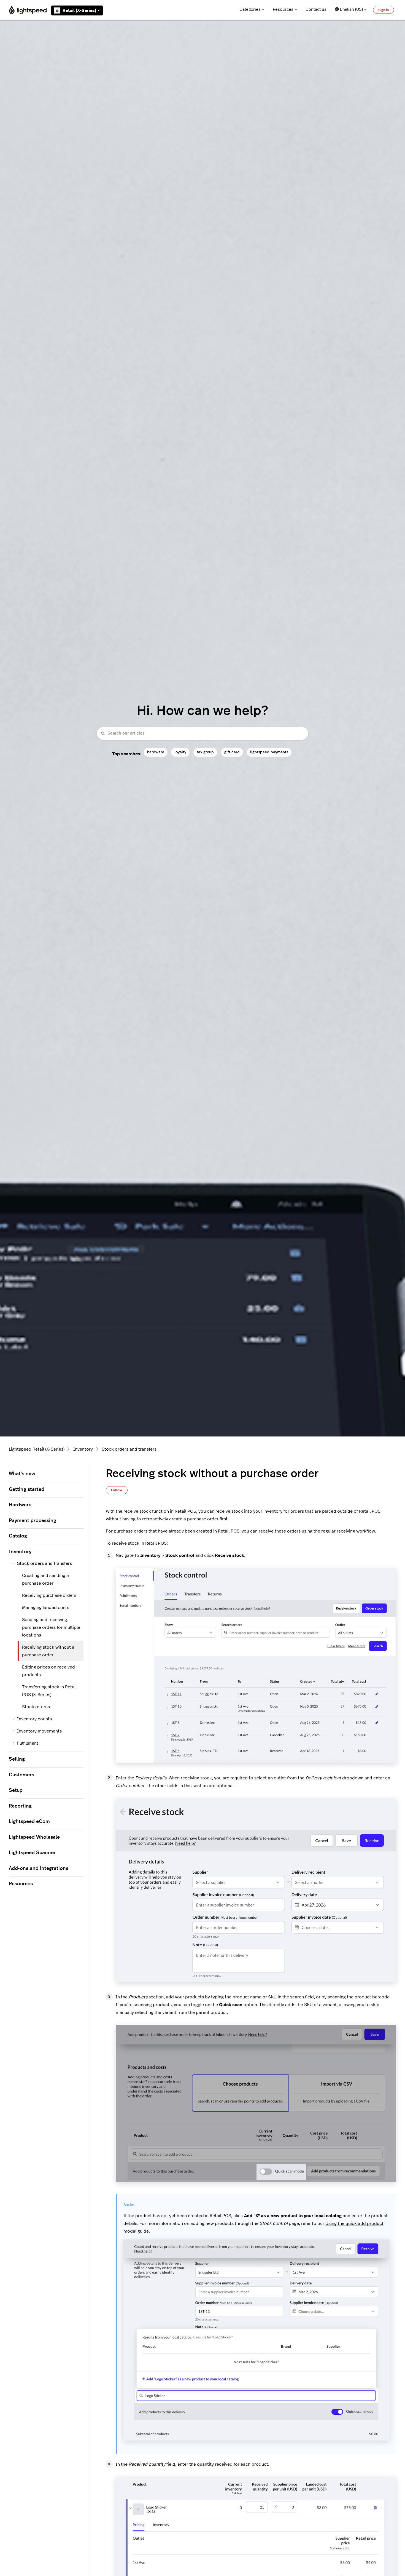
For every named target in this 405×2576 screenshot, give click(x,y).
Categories (250, 10)
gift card (232, 752)
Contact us (316, 10)
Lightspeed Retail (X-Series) (37, 1449)
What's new (22, 1474)
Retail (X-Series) (79, 10)
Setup (16, 1790)
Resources (283, 10)
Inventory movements (39, 1731)
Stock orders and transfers (129, 1449)
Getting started (27, 1489)
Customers (21, 1775)
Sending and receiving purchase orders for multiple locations (51, 1627)
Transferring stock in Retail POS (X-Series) (49, 1691)
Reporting (20, 1806)
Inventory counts (34, 1719)
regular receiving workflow (348, 1531)
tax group (205, 752)
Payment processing (33, 1521)
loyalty (180, 752)
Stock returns (36, 1707)
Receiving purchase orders (49, 1595)
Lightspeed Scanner (32, 1853)
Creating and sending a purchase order (45, 1579)
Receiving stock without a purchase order (48, 1651)
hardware (156, 752)
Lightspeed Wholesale (34, 1837)
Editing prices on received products (48, 1671)
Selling (17, 1759)
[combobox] (202, 734)
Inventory (83, 1449)
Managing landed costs (46, 1608)
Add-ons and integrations (39, 1868)
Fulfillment (28, 1743)
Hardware (20, 1505)
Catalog (18, 1536)
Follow (117, 1490)
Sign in (384, 10)
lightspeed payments (269, 752)
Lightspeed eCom (29, 1822)
